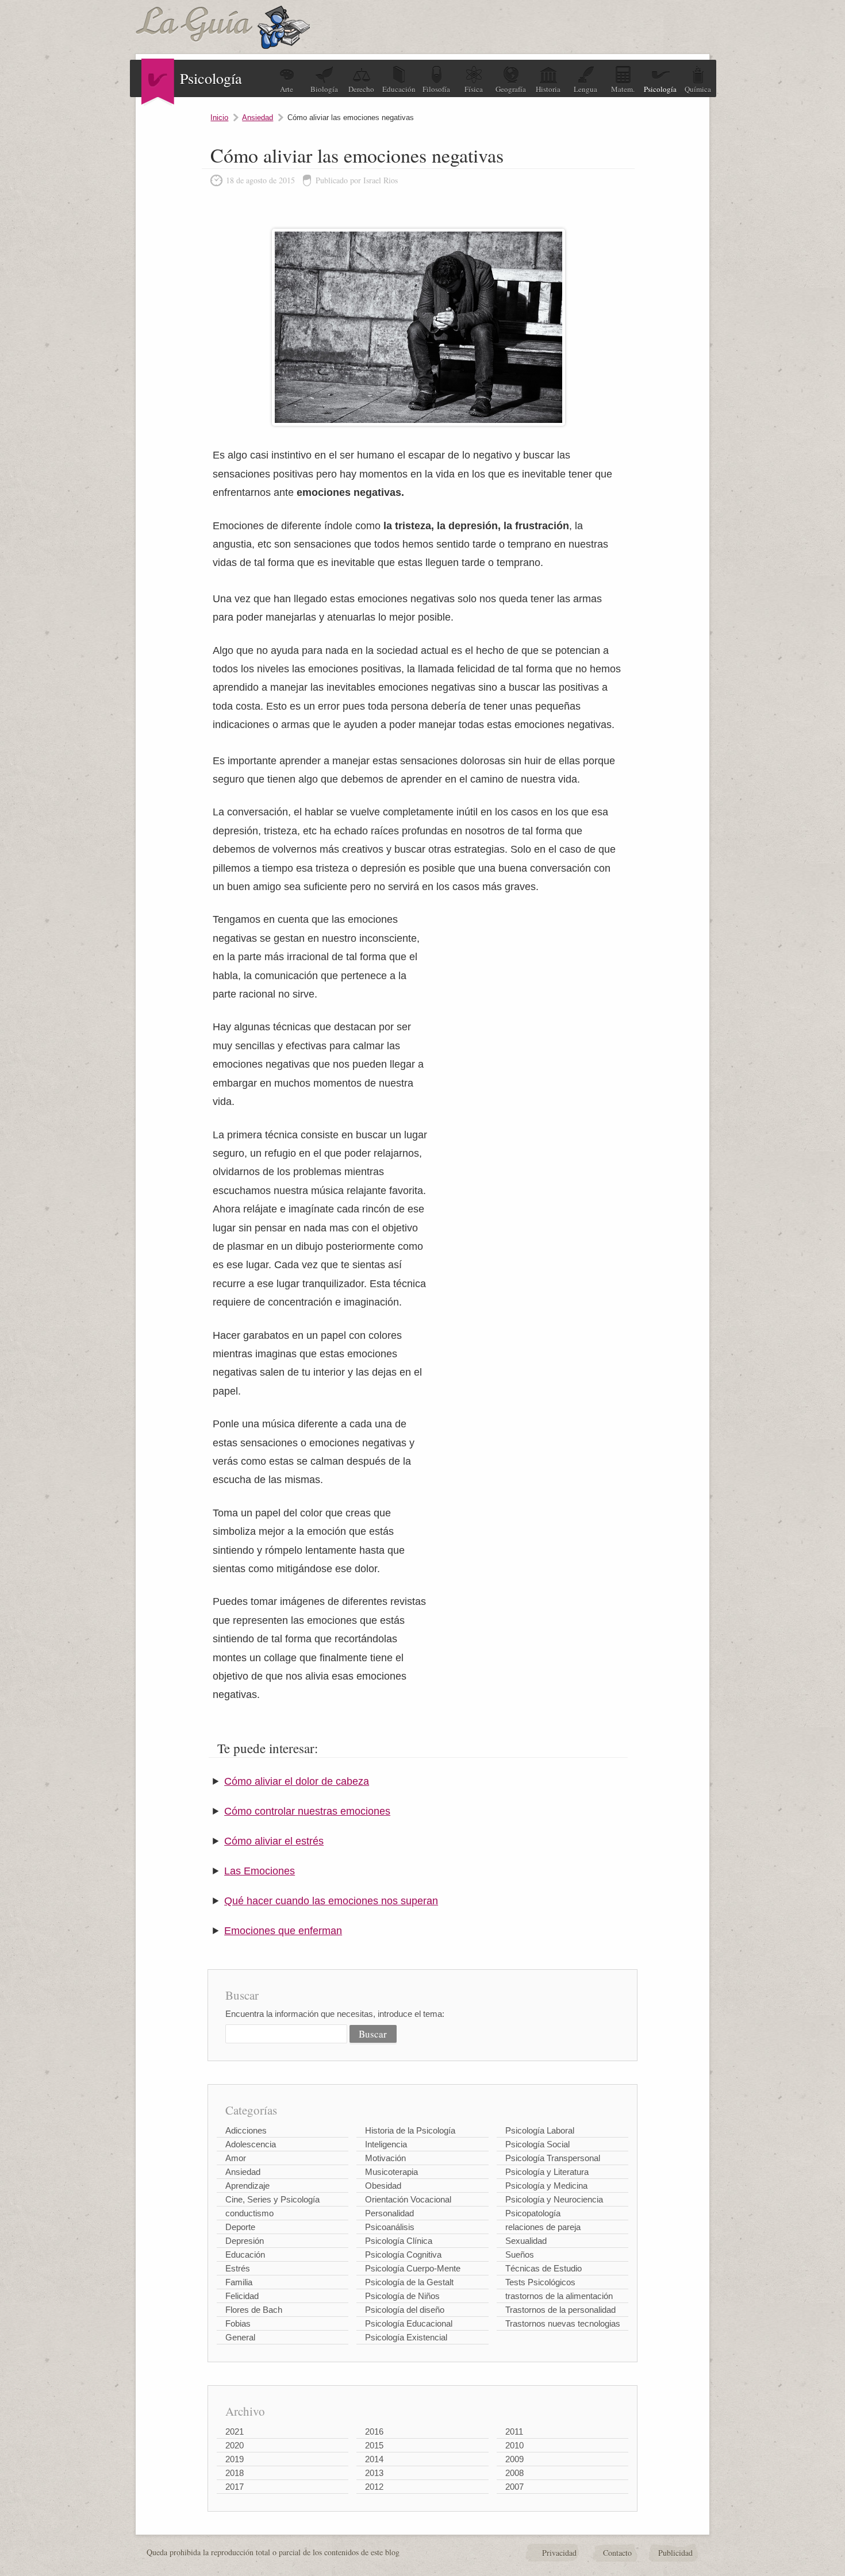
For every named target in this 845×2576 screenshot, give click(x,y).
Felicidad (242, 2296)
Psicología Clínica (399, 2241)
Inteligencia (386, 2144)
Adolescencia (251, 2144)
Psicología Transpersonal (553, 2158)
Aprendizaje (247, 2186)
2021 (235, 2431)
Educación (399, 89)
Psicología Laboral (540, 2130)
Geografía (511, 89)
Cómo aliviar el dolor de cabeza (297, 1781)
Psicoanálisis (390, 2227)
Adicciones (246, 2130)
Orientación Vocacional (408, 2199)
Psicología (660, 89)
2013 (374, 2473)
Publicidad (675, 2553)
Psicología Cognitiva (403, 2255)
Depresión (245, 2241)
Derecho (361, 89)
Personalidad (389, 2213)
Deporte (240, 2227)
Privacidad (559, 2553)
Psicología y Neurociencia (554, 2199)
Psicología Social (537, 2144)
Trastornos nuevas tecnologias (563, 2323)
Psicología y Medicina (546, 2186)
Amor (236, 2158)
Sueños (520, 2255)
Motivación (385, 2158)
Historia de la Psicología (410, 2130)
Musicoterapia (391, 2172)
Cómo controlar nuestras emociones (307, 1811)
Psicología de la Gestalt (409, 2282)
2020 (235, 2445)
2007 (514, 2487)
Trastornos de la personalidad (560, 2310)
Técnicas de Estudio (544, 2268)
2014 (374, 2459)
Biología (324, 89)
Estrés (238, 2268)
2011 (514, 2431)
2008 (514, 2473)
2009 (514, 2459)
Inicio (219, 118)
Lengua (585, 89)
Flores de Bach (254, 2310)
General (240, 2337)
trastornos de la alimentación (559, 2296)
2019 (235, 2459)
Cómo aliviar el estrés (274, 1841)
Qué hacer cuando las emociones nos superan (331, 1901)
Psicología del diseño (405, 2310)
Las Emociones (260, 1871)
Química (698, 89)
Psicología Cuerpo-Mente (413, 2268)
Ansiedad (258, 118)
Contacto (617, 2553)
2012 (374, 2487)
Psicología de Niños (402, 2296)
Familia (239, 2282)
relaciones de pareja (543, 2227)
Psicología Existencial (406, 2337)
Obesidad (383, 2186)
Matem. (623, 89)
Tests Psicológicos (540, 2282)
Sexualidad (526, 2241)
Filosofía (436, 89)
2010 (514, 2445)
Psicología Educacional (409, 2323)
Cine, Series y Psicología (272, 2199)
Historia (548, 89)
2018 (235, 2473)
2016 (374, 2431)
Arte (287, 89)
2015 (374, 2445)
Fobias (238, 2323)
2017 (235, 2487)
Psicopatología (533, 2213)
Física (474, 89)
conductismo (249, 2213)
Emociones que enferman (283, 1931)
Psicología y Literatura (547, 2172)
